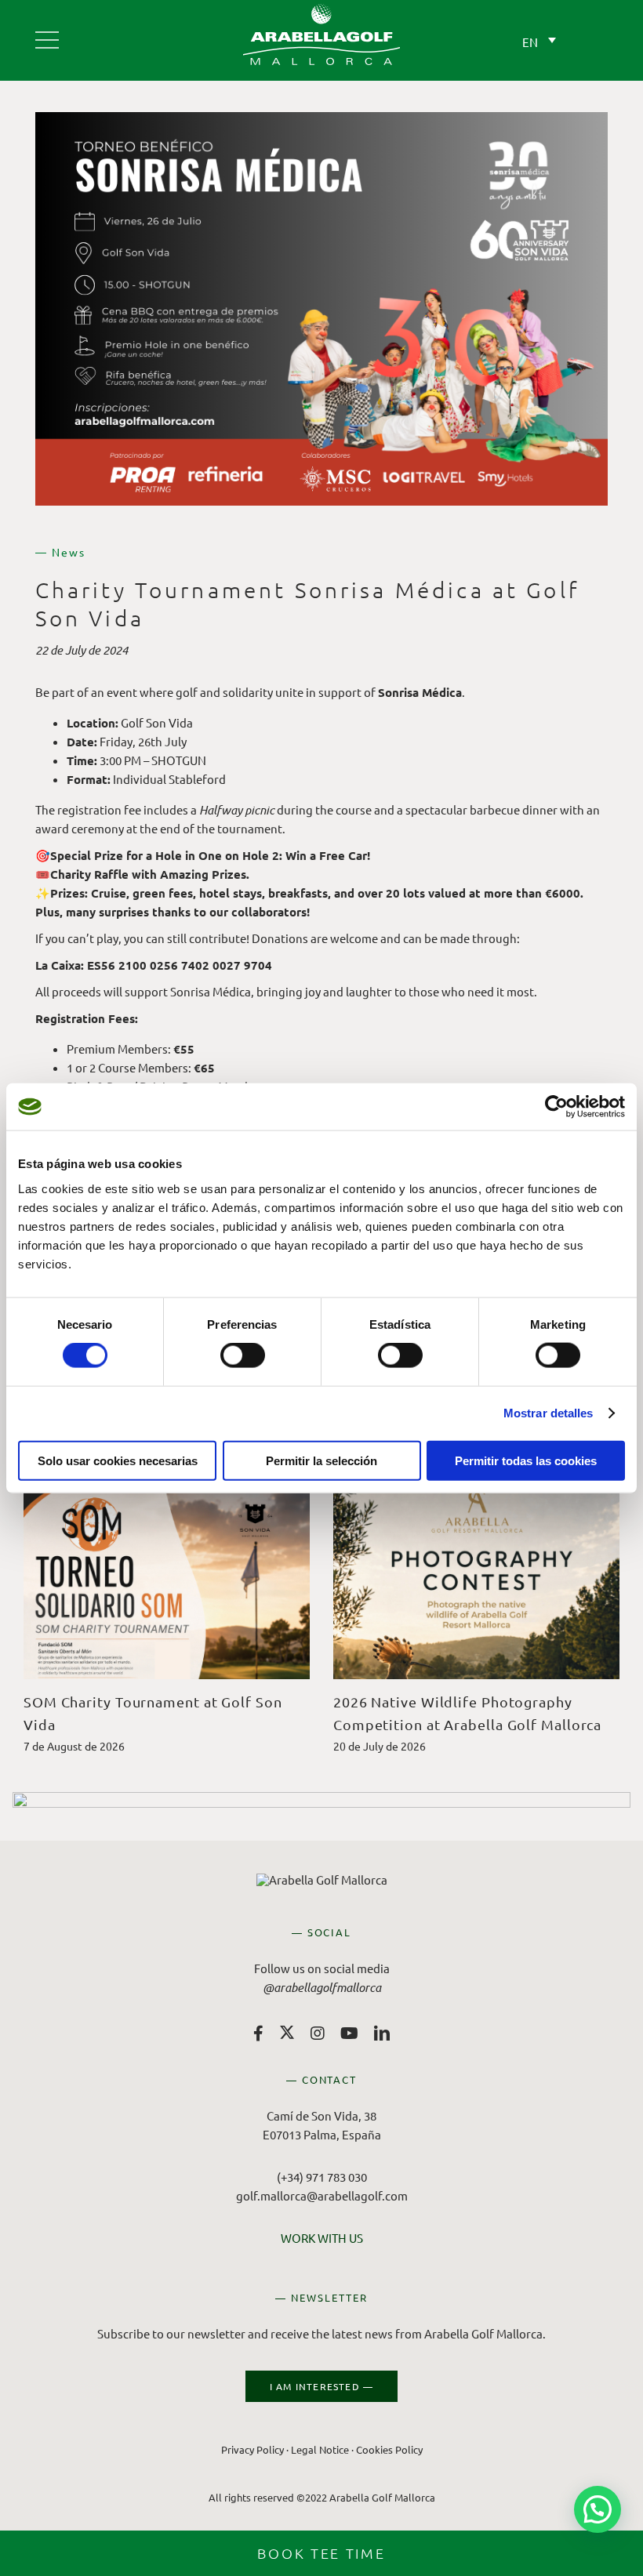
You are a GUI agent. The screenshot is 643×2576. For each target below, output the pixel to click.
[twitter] (287, 2032)
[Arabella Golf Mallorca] (47, 34)
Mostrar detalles (549, 1413)
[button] (598, 2509)
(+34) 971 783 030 (322, 2177)
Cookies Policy (389, 2449)
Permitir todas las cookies (526, 1460)
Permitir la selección (321, 1460)
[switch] (243, 1355)
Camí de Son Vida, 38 (321, 2115)
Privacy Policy (252, 2449)
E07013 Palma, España (322, 2134)
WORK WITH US (322, 2238)
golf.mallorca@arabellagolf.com (322, 2195)
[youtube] (349, 2034)
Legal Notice (320, 2449)
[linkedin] (382, 2034)
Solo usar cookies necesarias (118, 1460)
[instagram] (318, 2034)
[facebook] (258, 2034)
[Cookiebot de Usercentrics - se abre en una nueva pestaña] (556, 1107)
